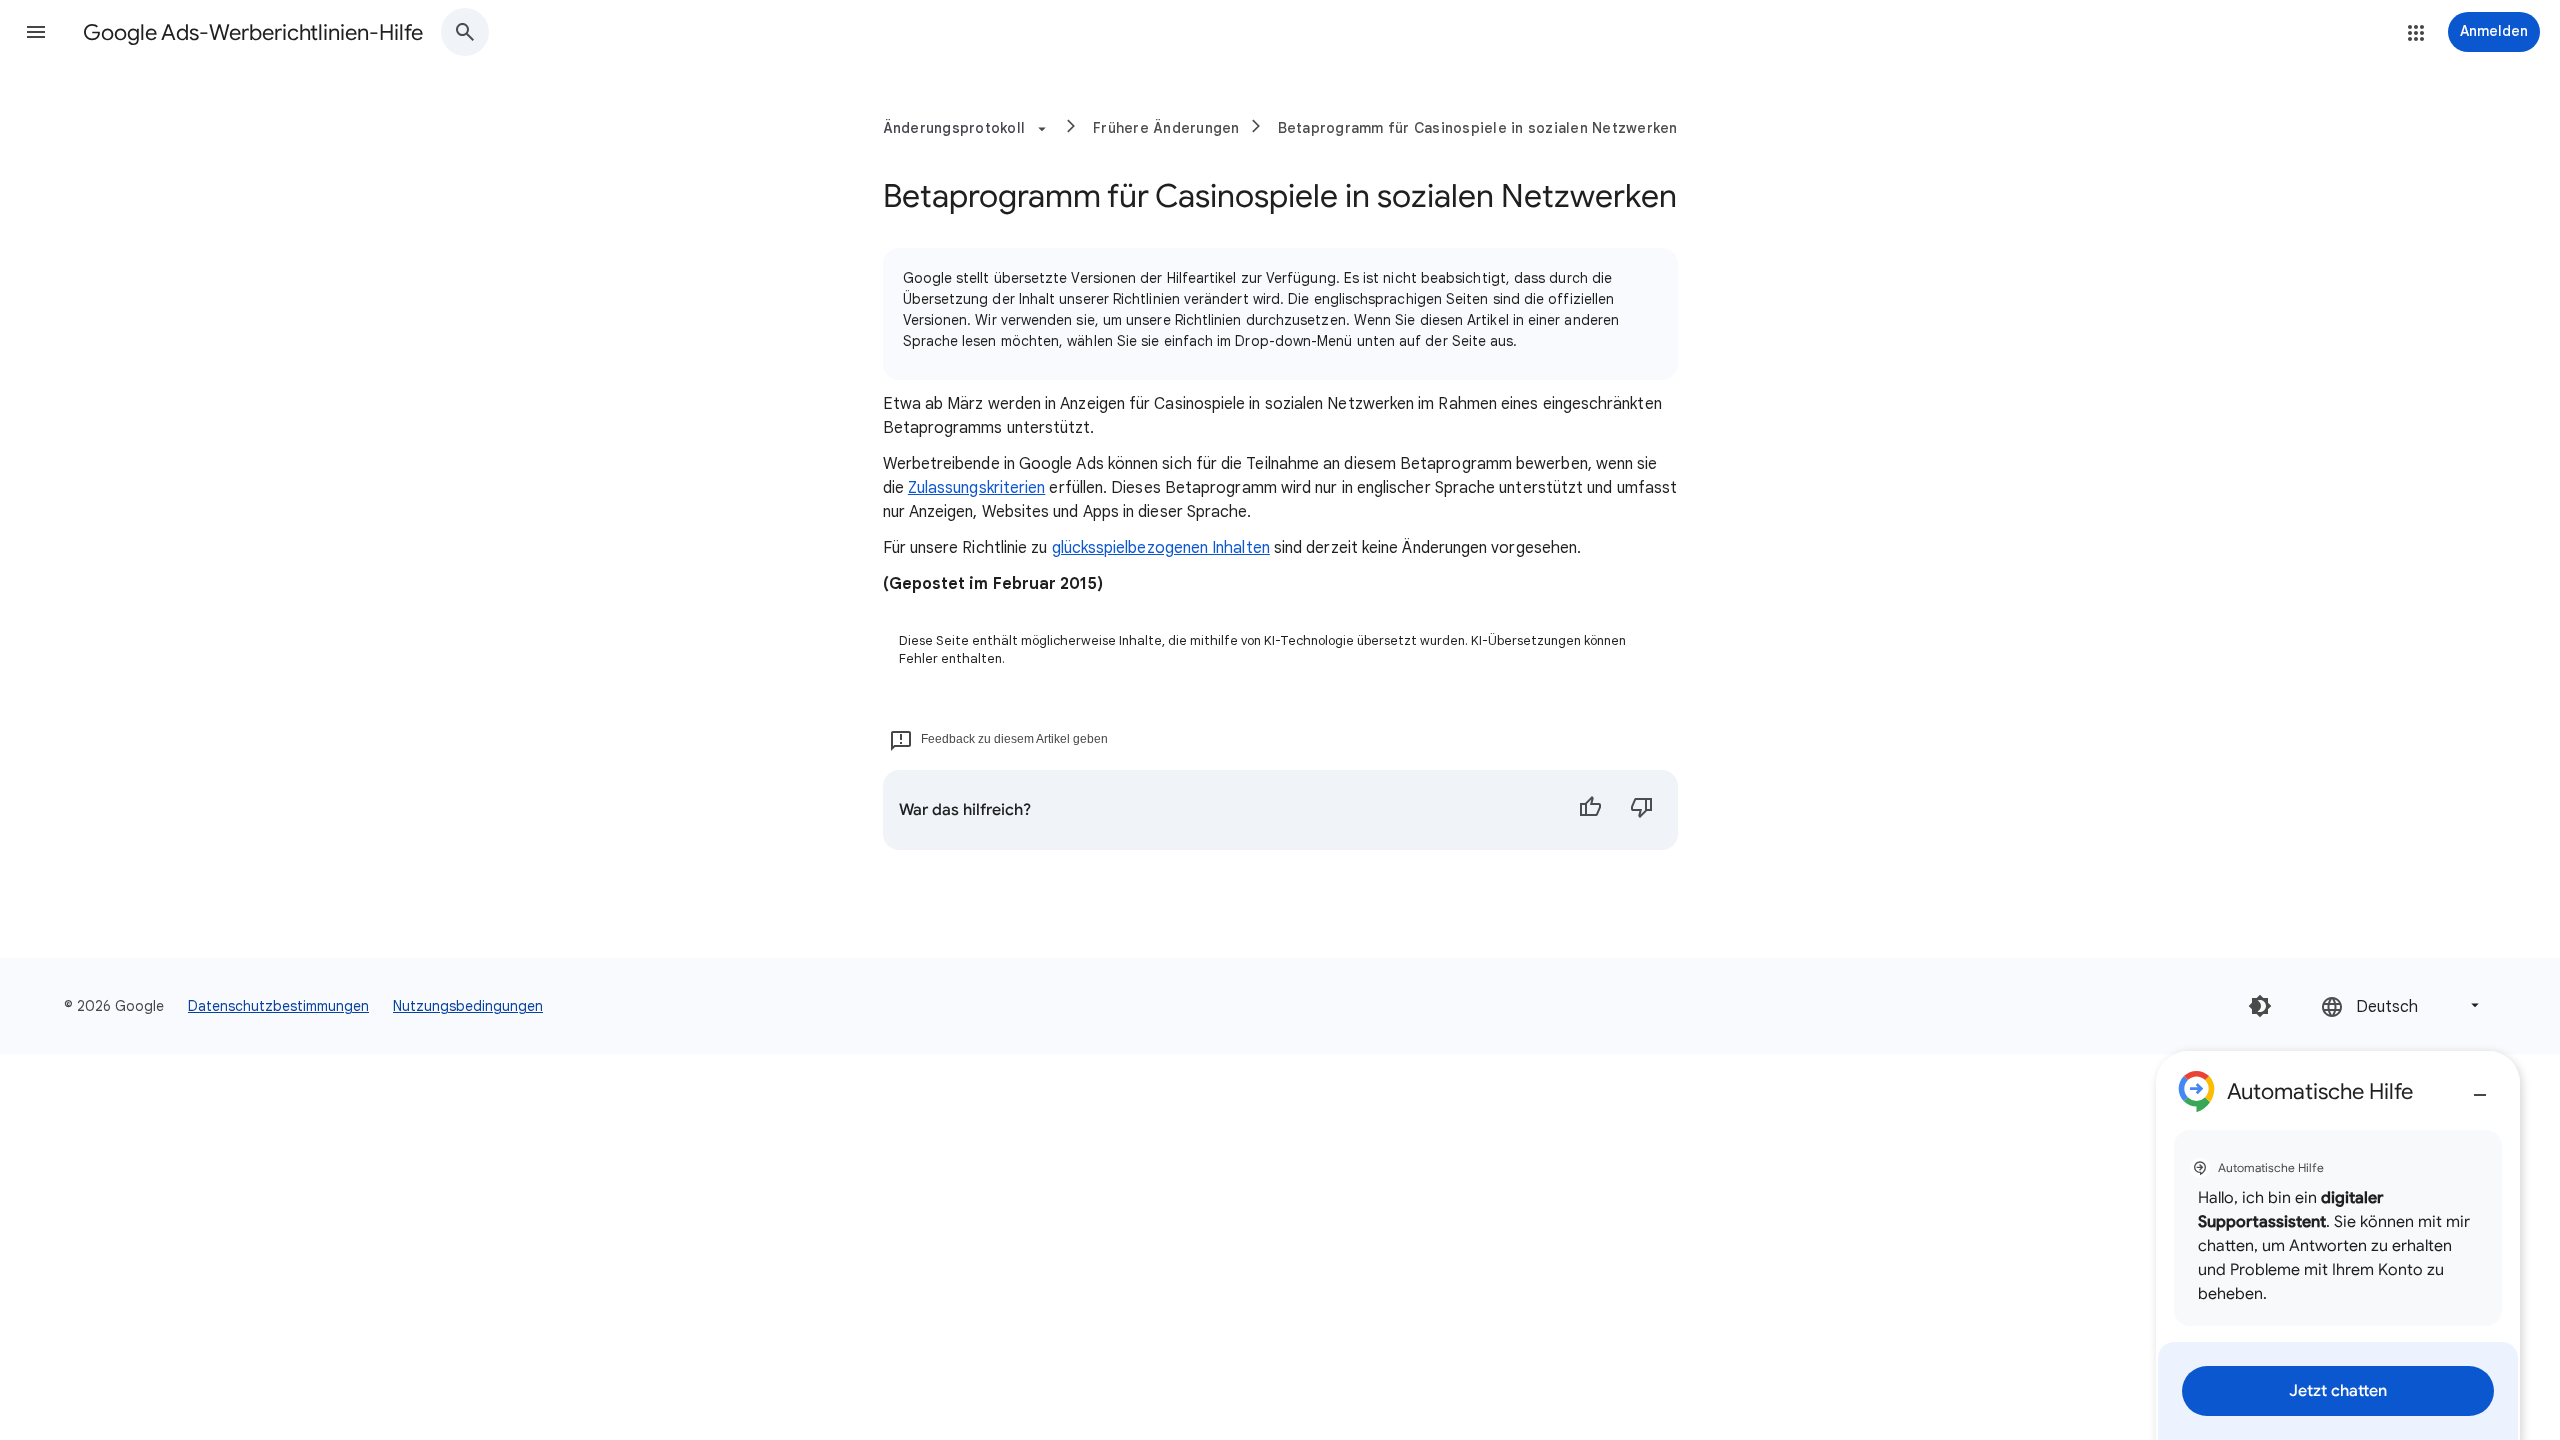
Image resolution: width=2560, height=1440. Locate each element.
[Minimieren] (2480, 1087)
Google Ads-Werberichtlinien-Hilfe (253, 32)
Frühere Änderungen (1166, 128)
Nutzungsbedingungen (468, 1006)
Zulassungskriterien (977, 488)
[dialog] (2338, 1245)
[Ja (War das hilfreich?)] (1590, 810)
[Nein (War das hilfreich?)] (1642, 810)
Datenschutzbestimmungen (278, 1006)
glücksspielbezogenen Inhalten (1161, 548)
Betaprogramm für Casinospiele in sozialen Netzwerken (1478, 128)
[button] (36, 32)
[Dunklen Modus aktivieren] (2260, 1006)
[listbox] (2402, 1005)
